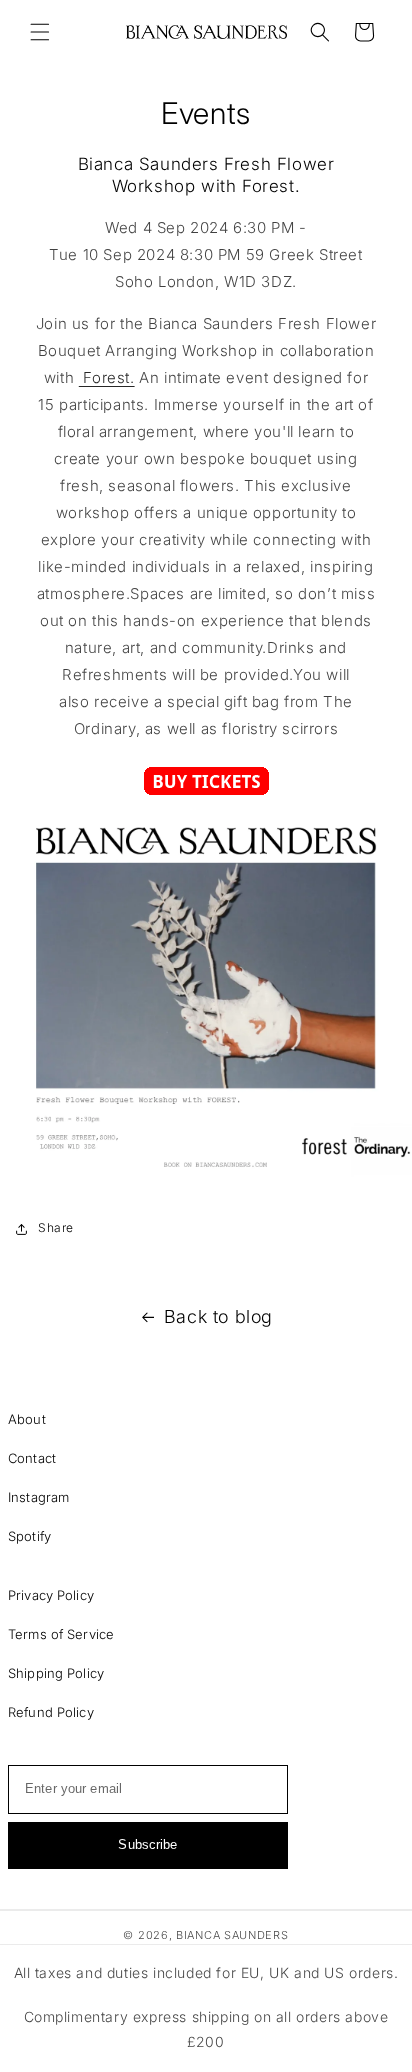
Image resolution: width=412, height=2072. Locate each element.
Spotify (29, 1536)
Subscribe (147, 1844)
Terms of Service (61, 1634)
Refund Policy (51, 1712)
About (27, 1419)
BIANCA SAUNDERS (232, 1935)
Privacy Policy (51, 1595)
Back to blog (218, 1316)
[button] (40, 32)
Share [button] (56, 1227)
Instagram (38, 1497)
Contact (32, 1458)
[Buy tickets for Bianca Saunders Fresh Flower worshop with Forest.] (206, 790)
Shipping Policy (56, 1673)
